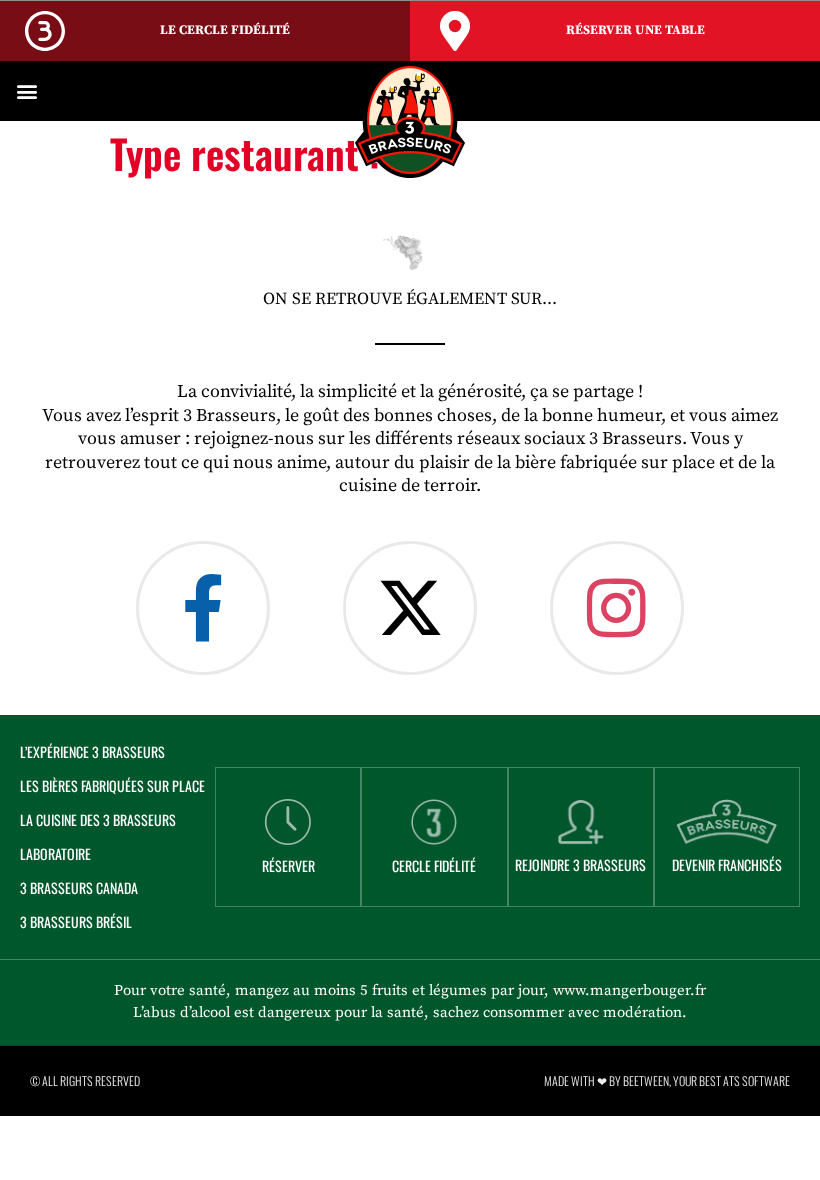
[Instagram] (617, 608)
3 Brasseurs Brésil (76, 921)
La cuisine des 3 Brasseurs (98, 819)
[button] (26, 91)
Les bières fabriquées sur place (112, 785)
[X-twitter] (410, 608)
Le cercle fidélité (225, 30)
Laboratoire (55, 853)
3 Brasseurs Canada (79, 887)
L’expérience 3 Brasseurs (92, 751)
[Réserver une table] (455, 31)
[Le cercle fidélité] (45, 31)
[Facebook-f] (203, 608)
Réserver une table (635, 30)
